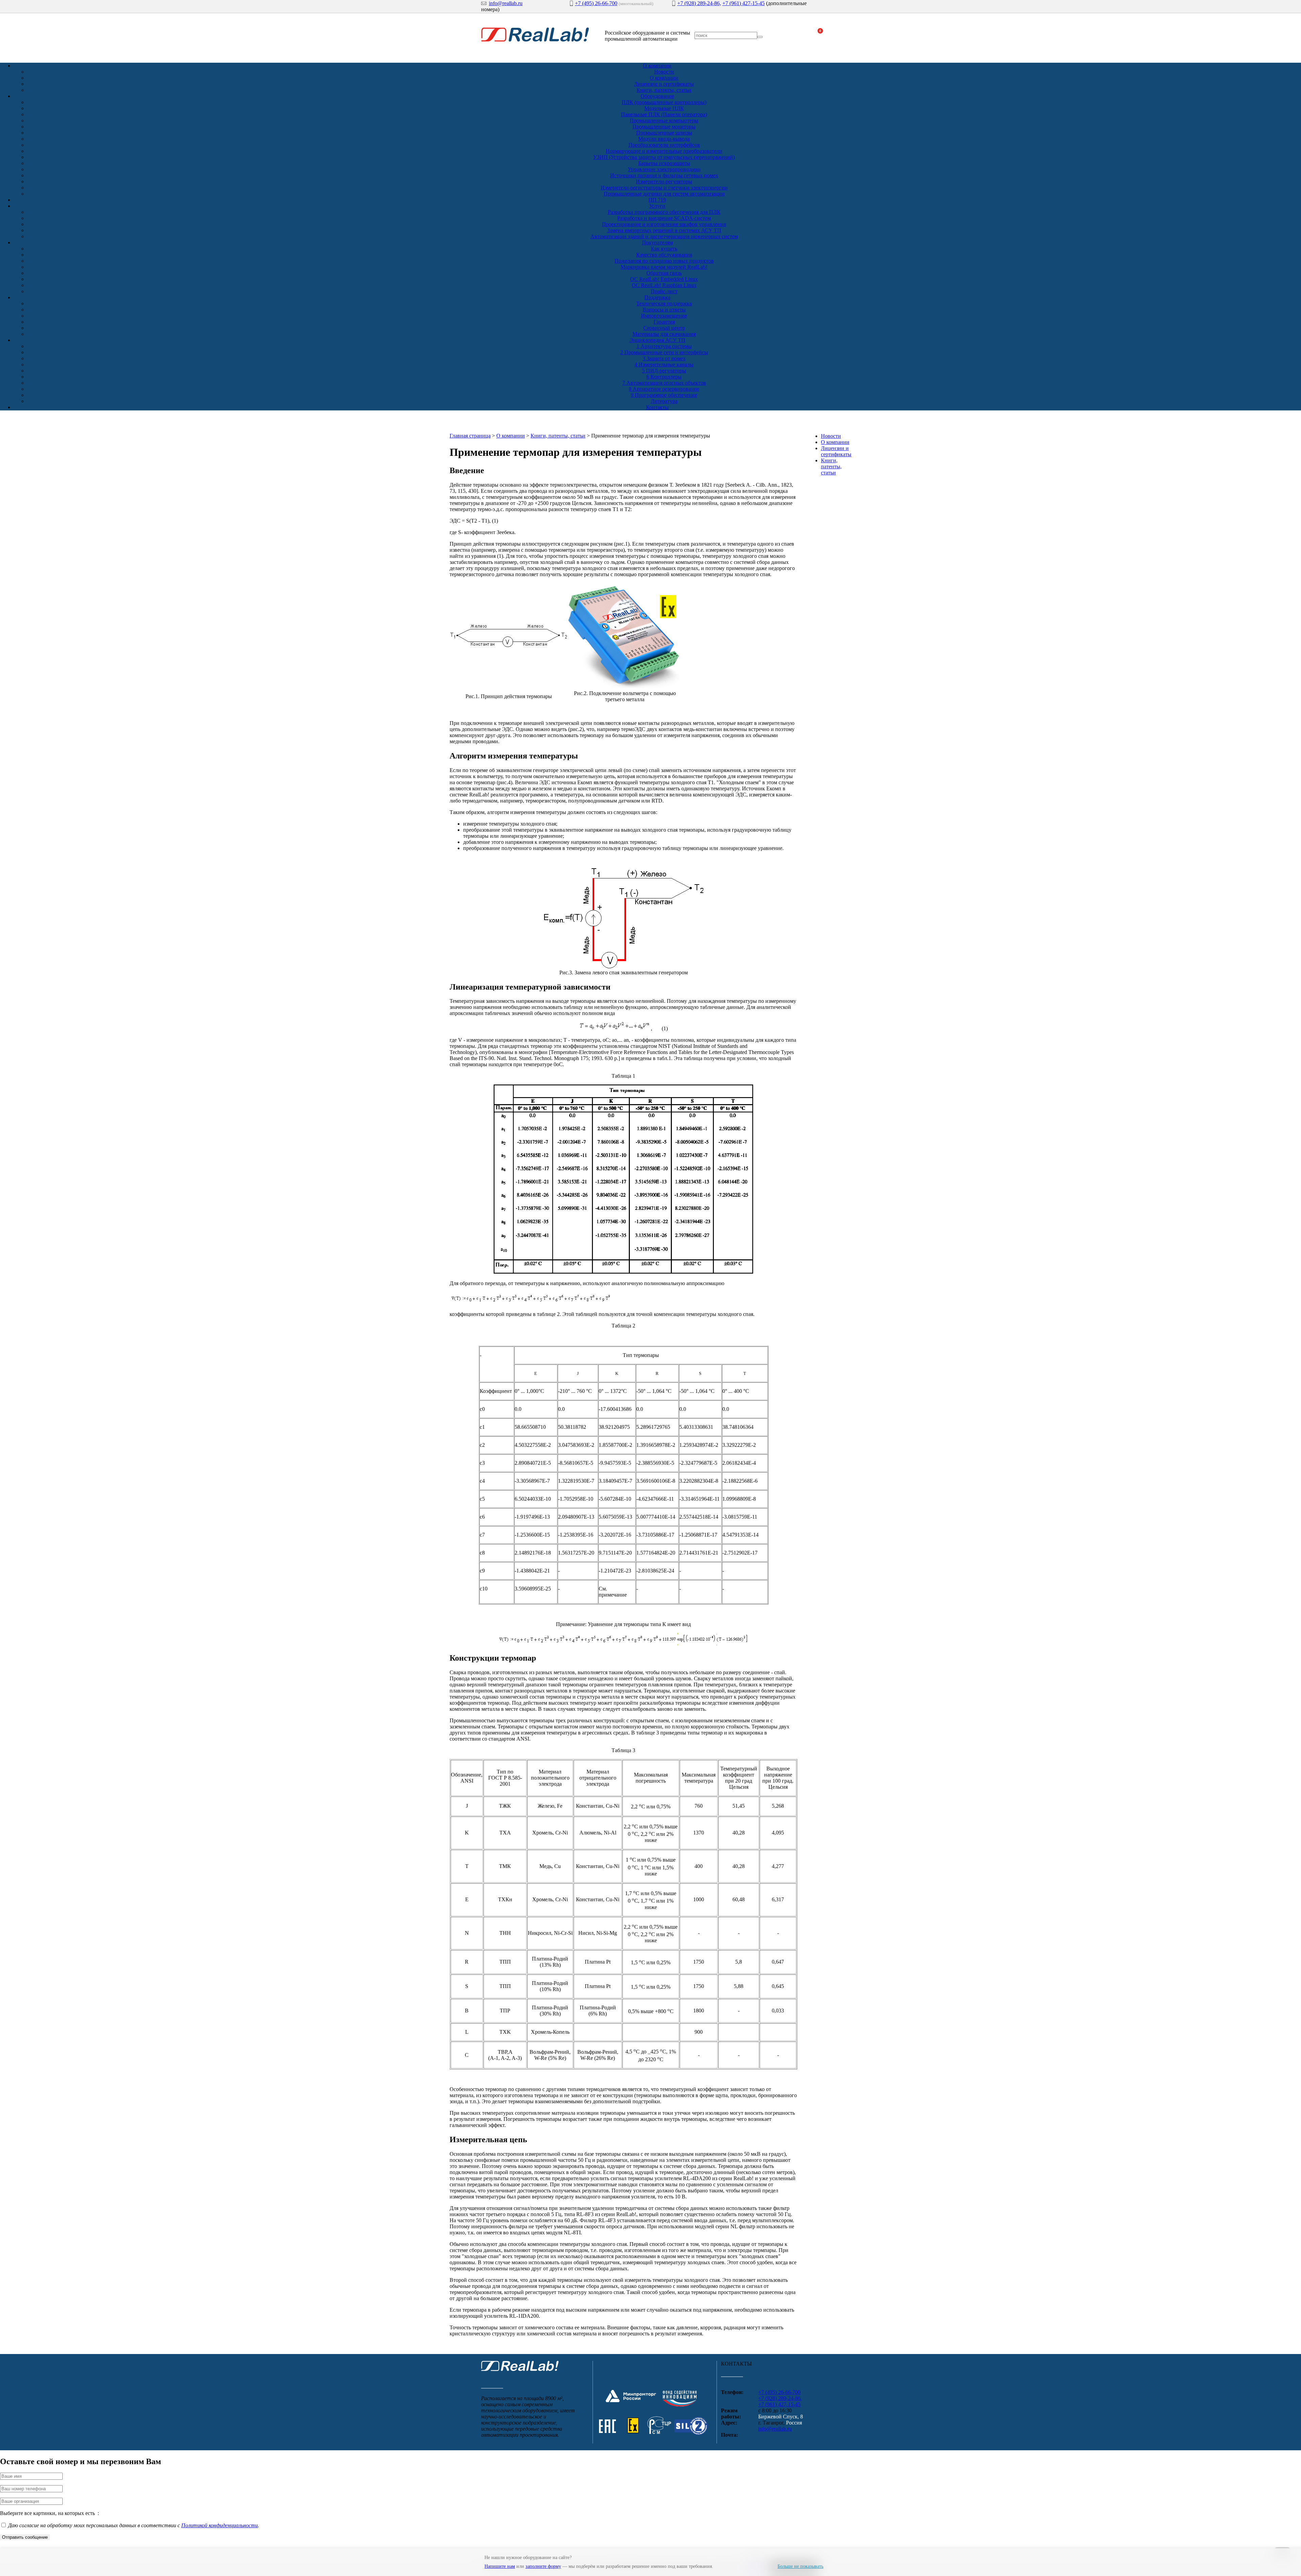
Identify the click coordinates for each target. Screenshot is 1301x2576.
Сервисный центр (664, 328)
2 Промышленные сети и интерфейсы (664, 352)
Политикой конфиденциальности (220, 2525)
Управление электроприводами (664, 169)
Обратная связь (664, 273)
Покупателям (657, 242)
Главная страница (470, 436)
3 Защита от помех (664, 358)
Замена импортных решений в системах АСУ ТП (664, 230)
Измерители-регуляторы (664, 181)
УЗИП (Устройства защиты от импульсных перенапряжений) (664, 157)
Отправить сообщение (25, 2537)
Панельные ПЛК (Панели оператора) (664, 114)
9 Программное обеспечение (664, 395)
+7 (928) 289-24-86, (699, 3)
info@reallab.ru (506, 3)
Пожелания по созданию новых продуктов (664, 261)
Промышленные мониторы (664, 127)
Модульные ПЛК (664, 108)
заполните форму (543, 2566)
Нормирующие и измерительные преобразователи (664, 151)
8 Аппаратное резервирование (664, 389)
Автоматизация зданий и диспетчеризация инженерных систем (664, 236)
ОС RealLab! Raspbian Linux (664, 285)
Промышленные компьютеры (664, 120)
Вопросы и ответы (664, 310)
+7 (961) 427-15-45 (744, 3)
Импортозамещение (664, 316)
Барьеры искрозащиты (664, 163)
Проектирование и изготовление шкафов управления (664, 224)
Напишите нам (500, 2566)
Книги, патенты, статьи (664, 90)
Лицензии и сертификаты (664, 84)
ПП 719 (657, 200)
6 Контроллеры (664, 377)
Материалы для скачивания (664, 334)
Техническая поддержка (664, 303)
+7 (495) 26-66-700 (596, 3)
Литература (664, 401)
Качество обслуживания (664, 255)
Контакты (657, 407)
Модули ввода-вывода (664, 139)
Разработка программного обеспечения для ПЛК (664, 212)
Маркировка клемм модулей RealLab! (664, 267)
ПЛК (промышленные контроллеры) (664, 102)
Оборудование (657, 96)
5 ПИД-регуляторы (664, 371)
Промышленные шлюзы (664, 133)
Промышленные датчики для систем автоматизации (664, 194)
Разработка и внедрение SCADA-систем (664, 218)
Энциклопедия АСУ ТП (657, 340)
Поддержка (657, 297)
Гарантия (664, 322)
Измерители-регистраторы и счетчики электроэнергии (664, 188)
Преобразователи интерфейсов (664, 145)
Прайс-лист (664, 291)
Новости (664, 72)
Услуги (657, 206)
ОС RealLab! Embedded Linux (664, 279)
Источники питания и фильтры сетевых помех (664, 175)
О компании (657, 66)
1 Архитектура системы (664, 346)
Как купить (664, 249)
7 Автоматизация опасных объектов (664, 383)
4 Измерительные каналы (664, 364)
